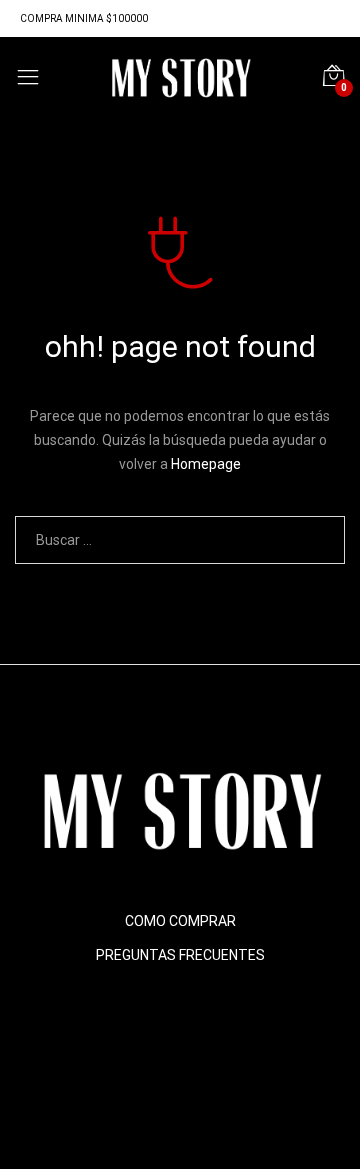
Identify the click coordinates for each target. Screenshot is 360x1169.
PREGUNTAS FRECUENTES (180, 955)
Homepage (206, 464)
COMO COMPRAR (180, 921)
